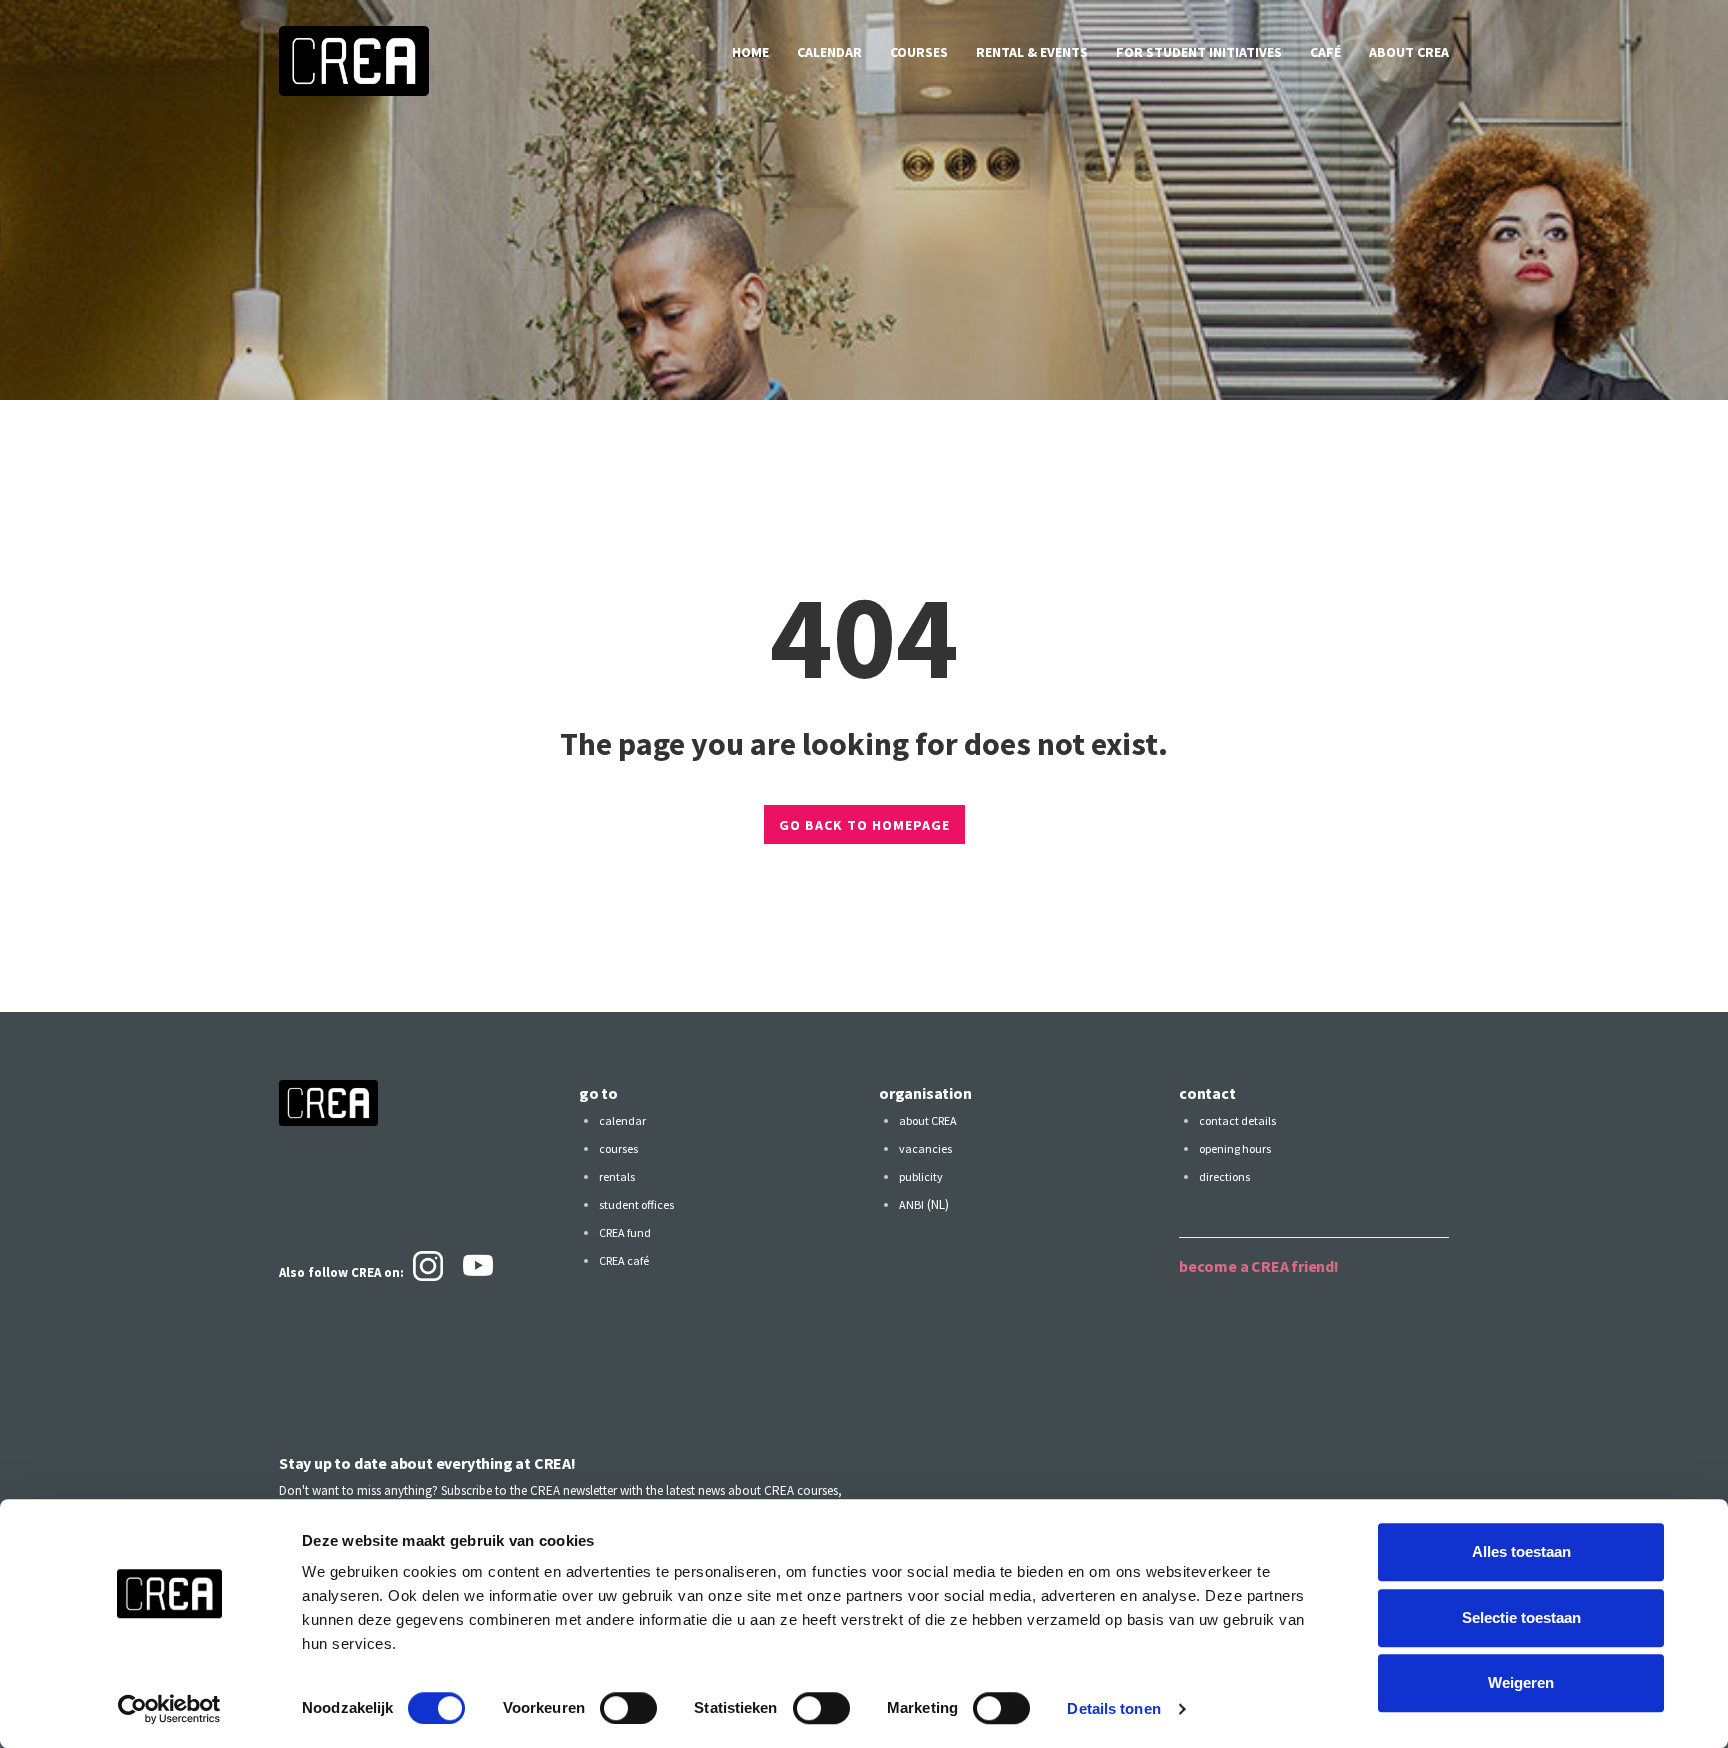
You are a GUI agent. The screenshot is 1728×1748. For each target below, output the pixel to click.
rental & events (1032, 52)
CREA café (624, 1260)
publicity (921, 1176)
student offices (636, 1204)
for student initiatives (1199, 52)
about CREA (1409, 52)
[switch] (628, 1708)
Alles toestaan (1521, 1551)
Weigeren (1521, 1682)
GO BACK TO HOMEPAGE (864, 825)
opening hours (1235, 1148)
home (750, 52)
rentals (617, 1176)
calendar (829, 52)
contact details (1237, 1120)
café (1325, 52)
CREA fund (625, 1232)
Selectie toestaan (1521, 1617)
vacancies (925, 1148)
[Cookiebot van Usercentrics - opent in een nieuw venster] (169, 1709)
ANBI (911, 1204)
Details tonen (1113, 1708)
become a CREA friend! (1259, 1266)
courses (919, 52)
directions (1224, 1176)
